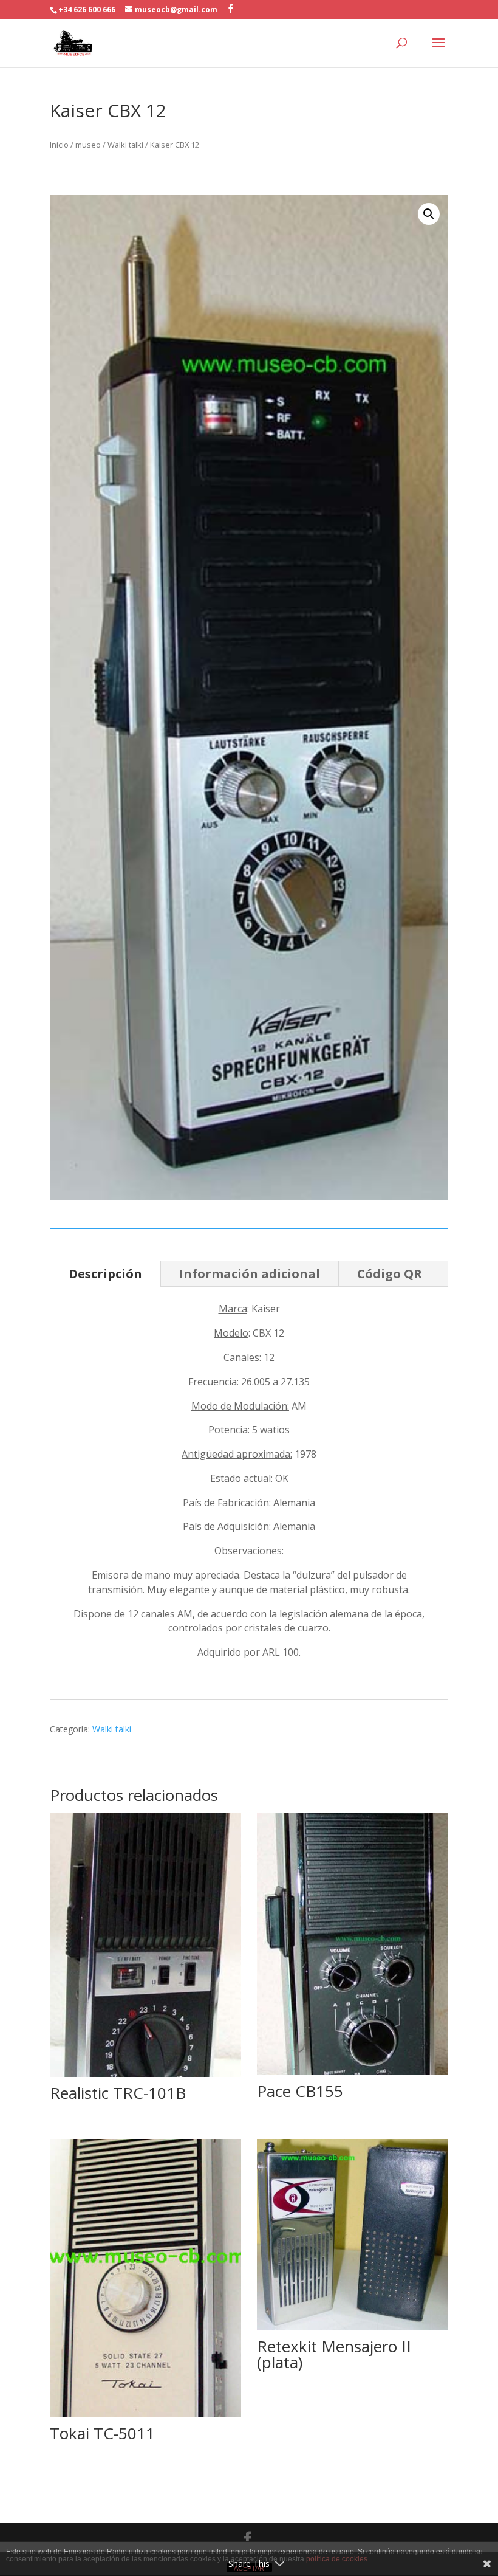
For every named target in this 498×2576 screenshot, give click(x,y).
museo (88, 145)
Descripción (105, 1274)
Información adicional (250, 1274)
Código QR (390, 1274)
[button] (429, 214)
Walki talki (125, 145)
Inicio (59, 145)
